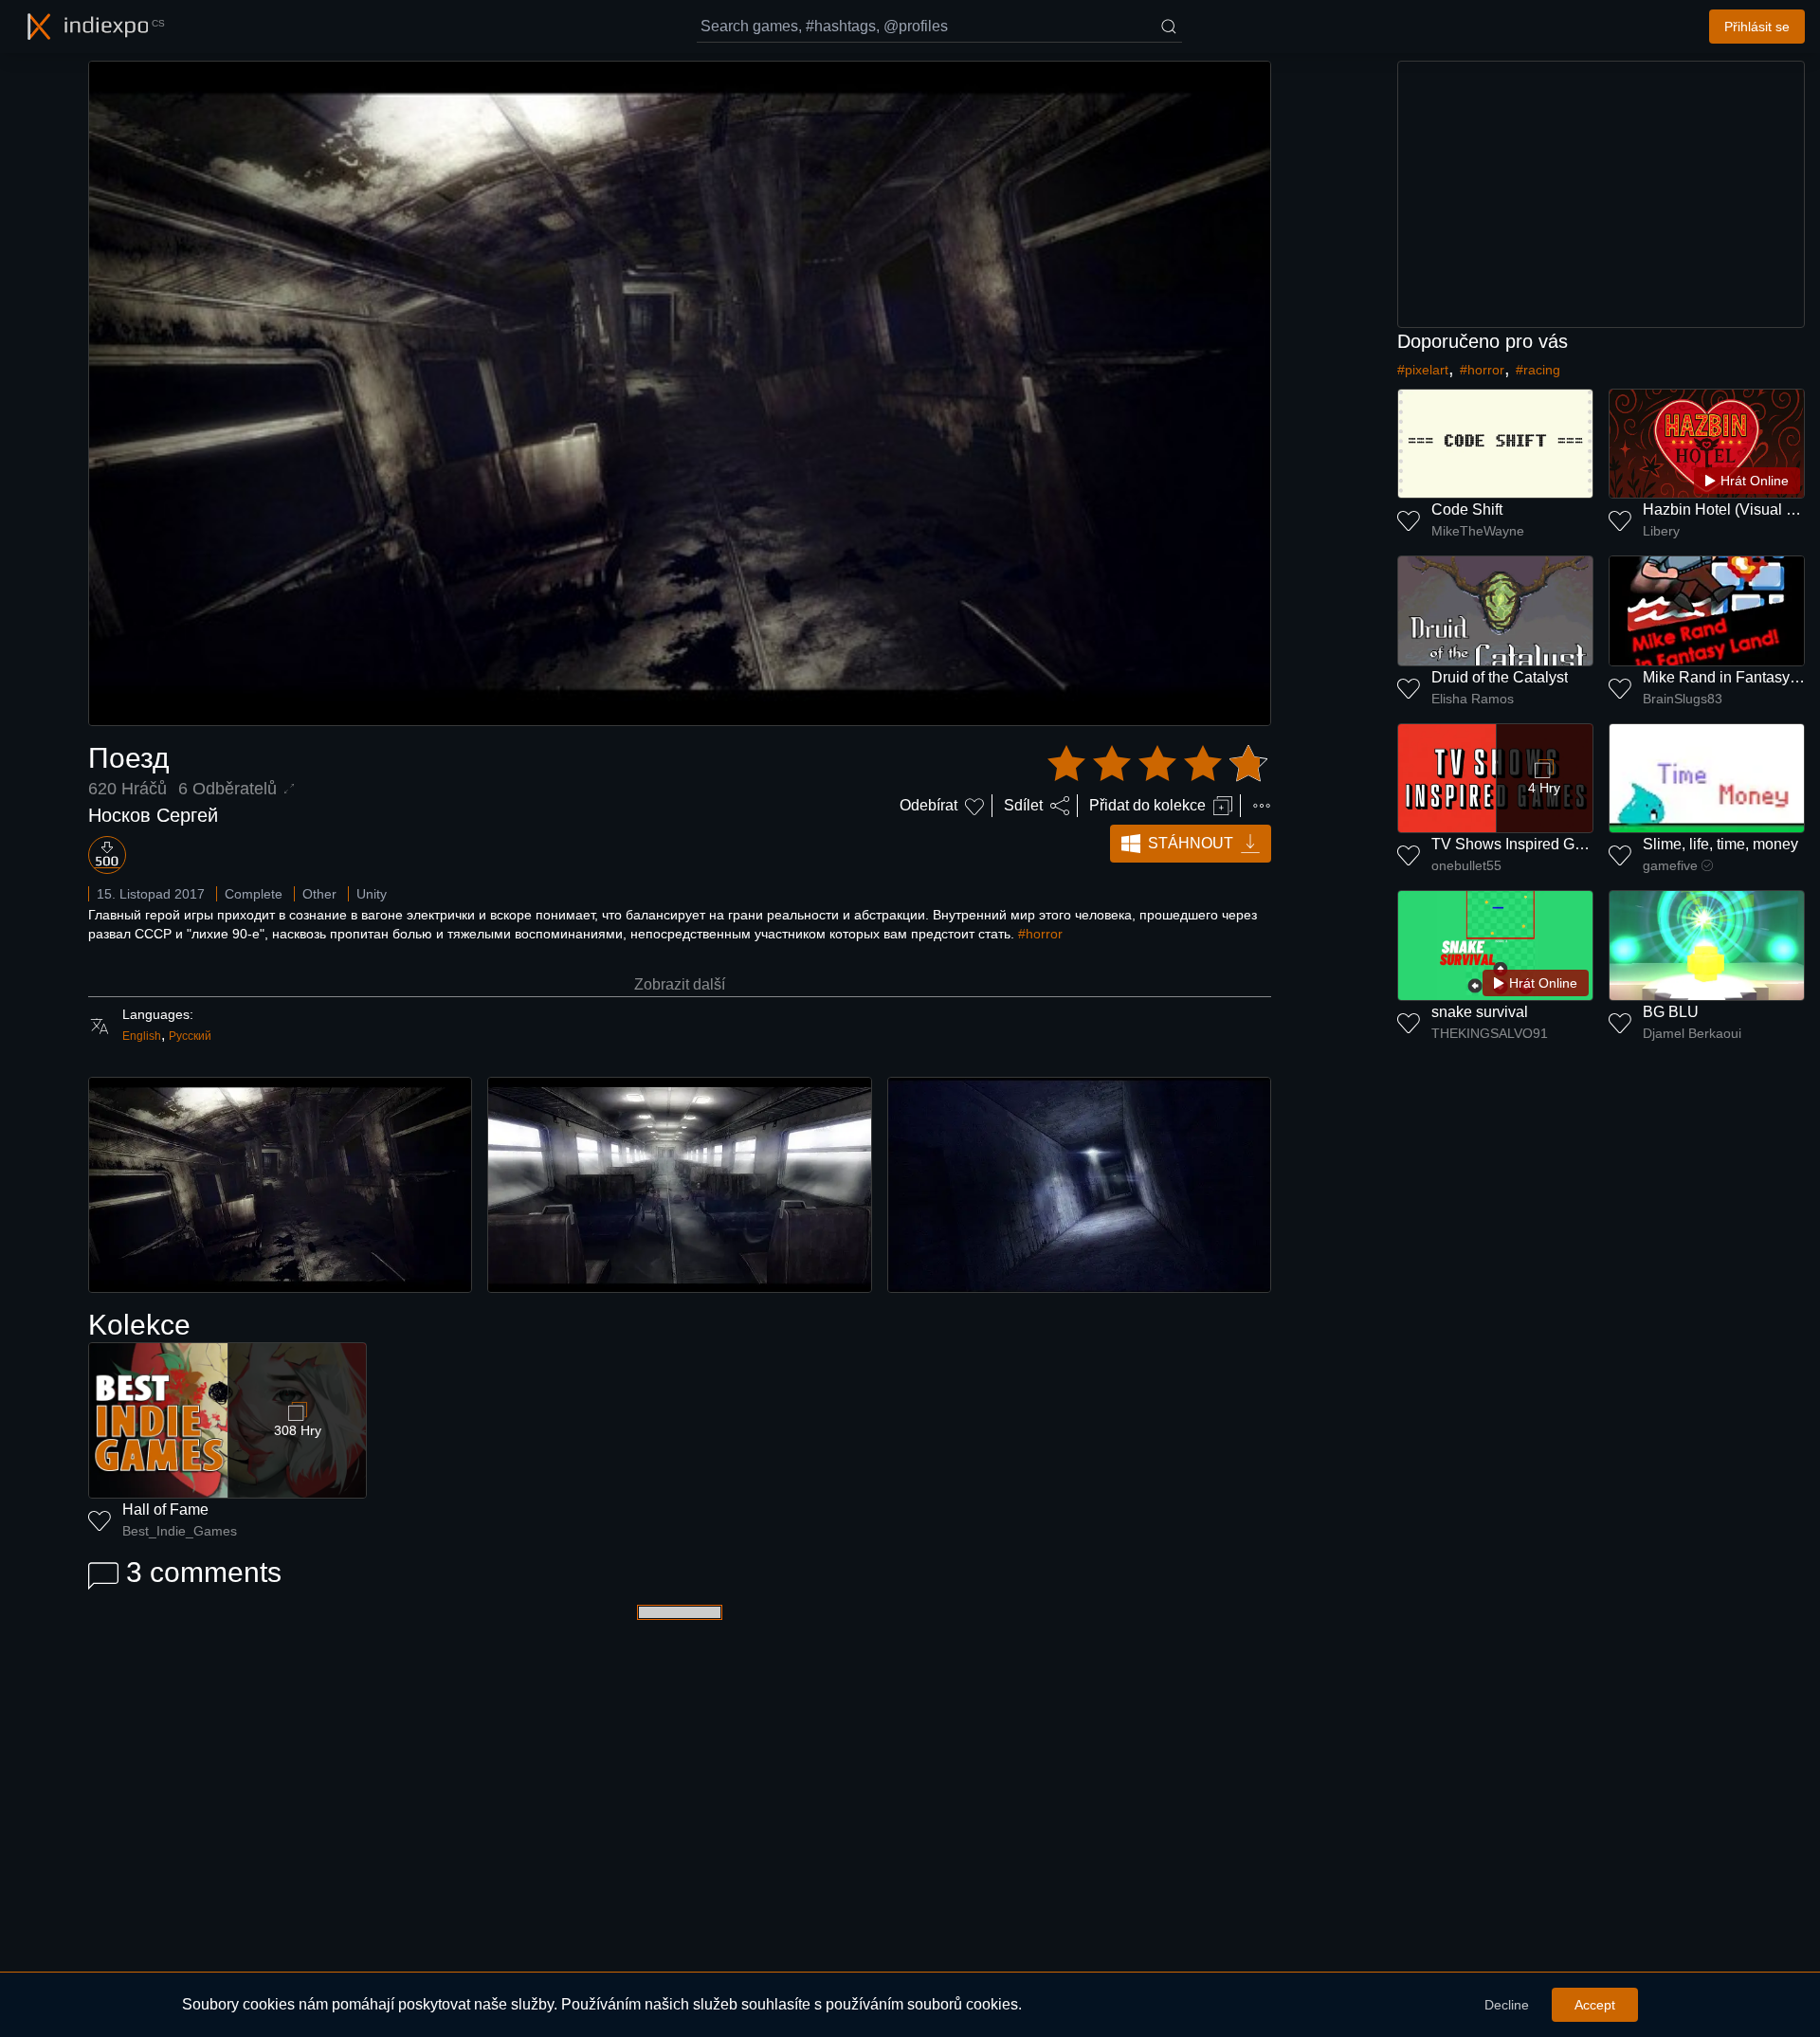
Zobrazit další (680, 984)
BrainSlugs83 (1683, 699)
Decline (1507, 2005)
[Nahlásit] (1262, 806)
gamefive (1670, 865)
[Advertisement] (1601, 194)
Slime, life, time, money (1720, 844)
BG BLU (1671, 1012)
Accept (1595, 2005)
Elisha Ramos (1473, 699)
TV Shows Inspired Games (1521, 844)
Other (319, 894)
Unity (372, 894)
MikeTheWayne (1478, 531)
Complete (254, 894)
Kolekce (139, 1325)
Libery (1661, 531)
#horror (1040, 934)
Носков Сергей (153, 815)
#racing (1538, 370)
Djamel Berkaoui (1692, 1033)
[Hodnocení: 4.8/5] (1157, 764)
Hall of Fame (165, 1510)
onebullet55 (1466, 865)
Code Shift (1467, 509)
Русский (190, 1036)
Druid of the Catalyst (1500, 677)
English (142, 1036)
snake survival (1480, 1012)
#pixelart (1423, 370)
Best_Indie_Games (180, 1531)
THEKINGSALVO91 (1490, 1033)
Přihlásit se (1757, 27)
